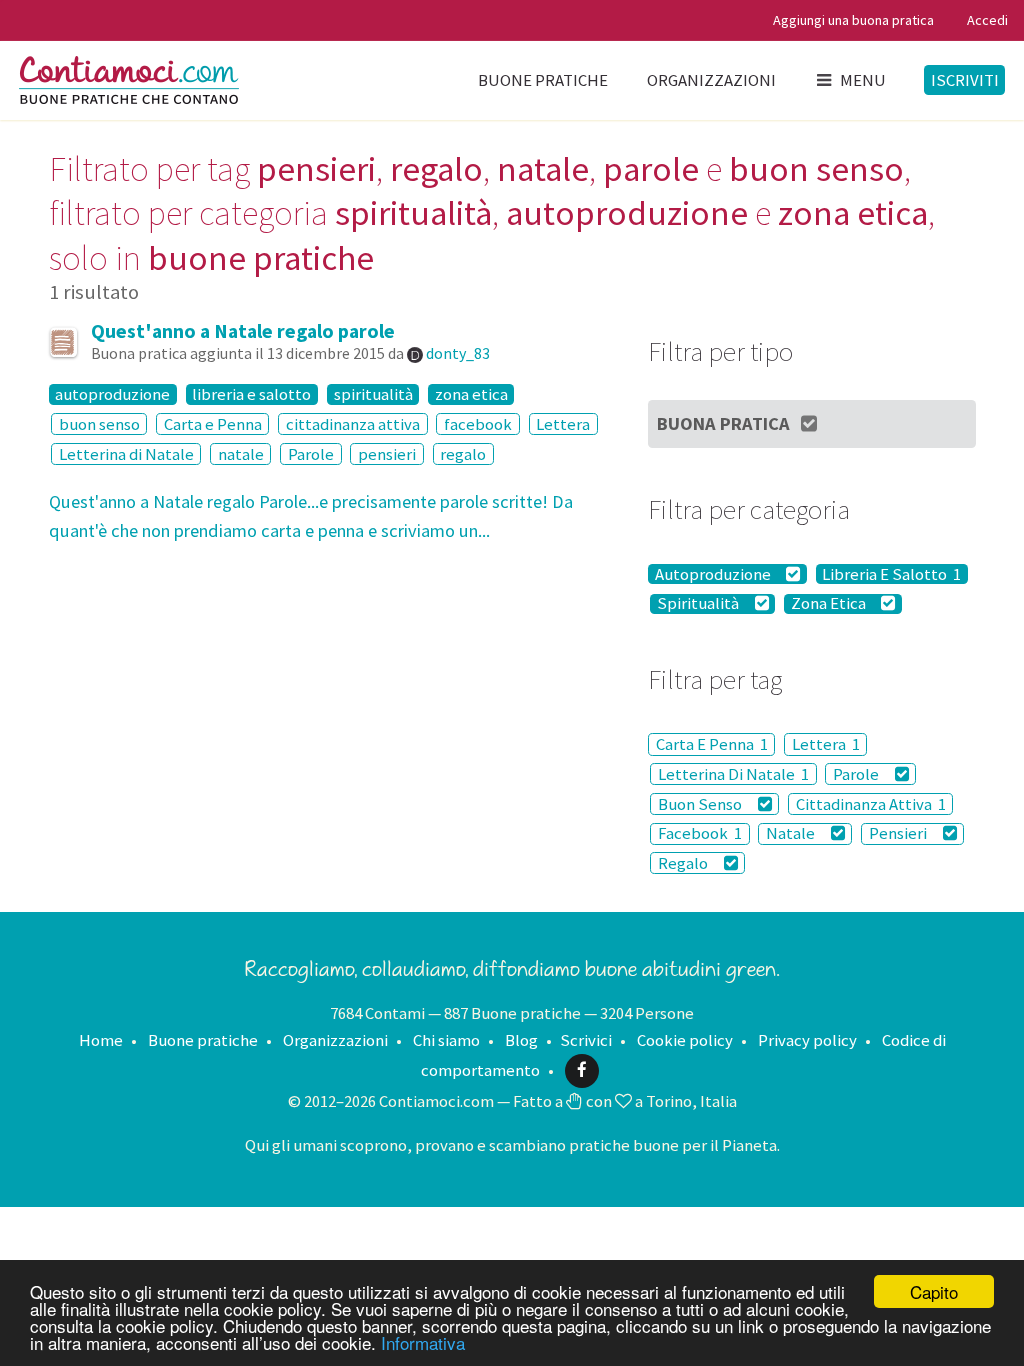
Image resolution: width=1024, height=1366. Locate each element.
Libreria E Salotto (891, 574)
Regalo (684, 863)
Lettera (563, 424)
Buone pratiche (543, 80)
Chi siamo (446, 1040)
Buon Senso (701, 804)
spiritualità (373, 394)
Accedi (987, 20)
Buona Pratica (723, 423)
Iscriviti (965, 80)
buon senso (99, 424)
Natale (792, 834)
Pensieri (899, 834)
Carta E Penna (712, 744)
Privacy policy (807, 1040)
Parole (311, 454)
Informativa (423, 1342)
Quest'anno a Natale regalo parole (243, 331)
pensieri (387, 454)
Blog (521, 1040)
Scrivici (586, 1040)
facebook (478, 424)
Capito (934, 1291)
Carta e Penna (213, 424)
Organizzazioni (711, 80)
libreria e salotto (251, 394)
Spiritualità (699, 604)
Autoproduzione (714, 574)
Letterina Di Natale (733, 774)
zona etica (471, 394)
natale (241, 454)
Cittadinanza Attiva (871, 804)
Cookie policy (685, 1040)
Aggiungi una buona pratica (853, 20)
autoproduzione (112, 394)
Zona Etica (830, 604)
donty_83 (458, 353)
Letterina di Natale (126, 454)
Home (101, 1040)
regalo (463, 454)
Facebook (700, 834)
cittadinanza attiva (353, 424)
